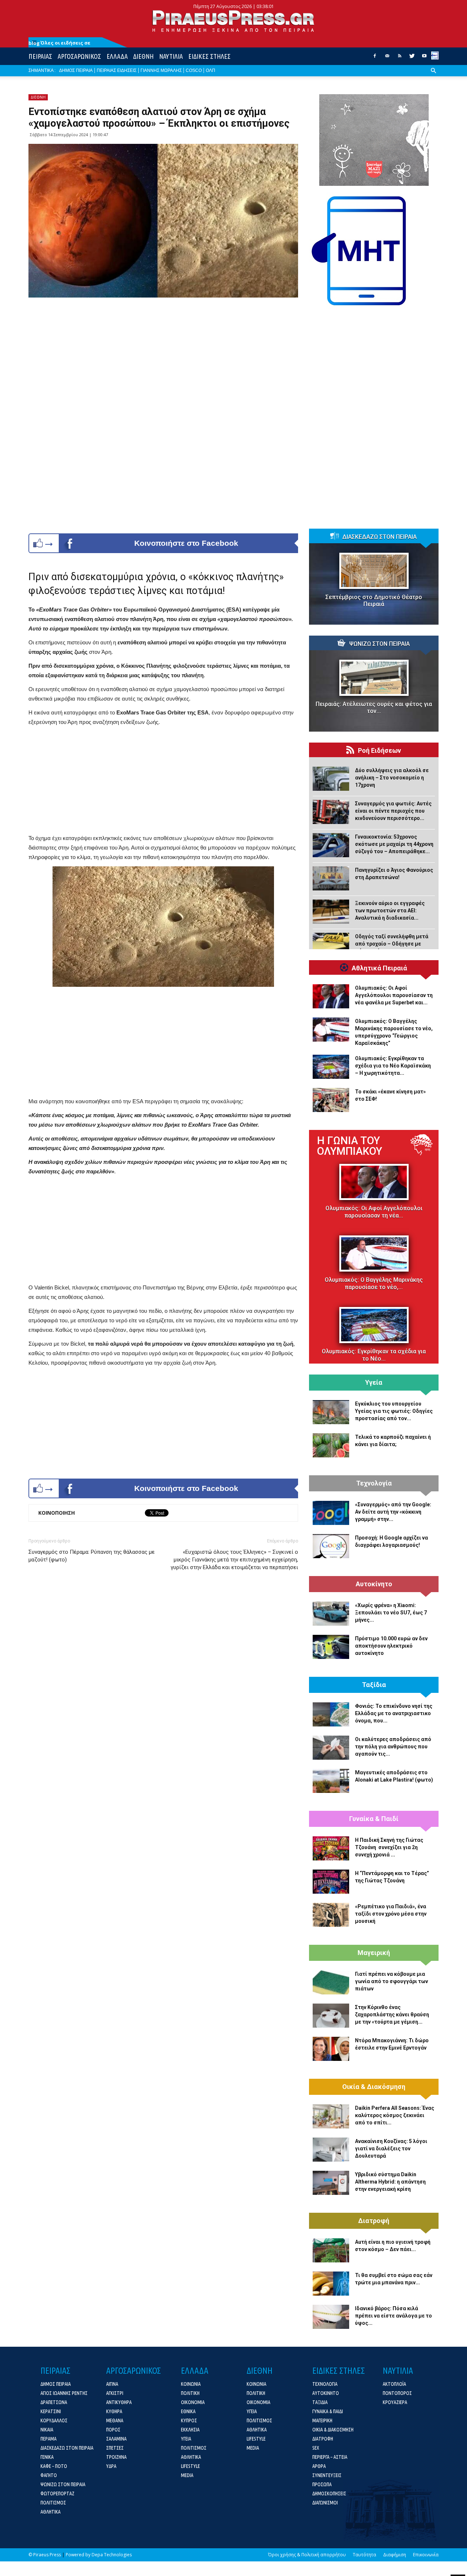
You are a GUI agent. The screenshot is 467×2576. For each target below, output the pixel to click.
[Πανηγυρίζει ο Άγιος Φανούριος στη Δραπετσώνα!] (331, 878)
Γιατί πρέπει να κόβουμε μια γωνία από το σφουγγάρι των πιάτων (391, 1981)
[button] (433, 76)
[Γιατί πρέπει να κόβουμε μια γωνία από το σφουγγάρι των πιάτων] (331, 1982)
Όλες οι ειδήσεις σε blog (59, 43)
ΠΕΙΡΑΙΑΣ (40, 56)
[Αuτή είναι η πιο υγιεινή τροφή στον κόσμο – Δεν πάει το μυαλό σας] (331, 2250)
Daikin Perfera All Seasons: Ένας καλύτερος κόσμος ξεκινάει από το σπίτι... (395, 2115)
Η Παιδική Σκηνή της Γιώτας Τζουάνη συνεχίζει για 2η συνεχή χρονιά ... (389, 1847)
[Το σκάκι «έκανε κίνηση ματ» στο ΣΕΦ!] (331, 1100)
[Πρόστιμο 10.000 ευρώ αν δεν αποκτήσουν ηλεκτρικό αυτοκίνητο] (331, 1647)
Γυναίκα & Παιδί (374, 1819)
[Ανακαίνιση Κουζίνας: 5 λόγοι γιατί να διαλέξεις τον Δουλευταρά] (331, 2150)
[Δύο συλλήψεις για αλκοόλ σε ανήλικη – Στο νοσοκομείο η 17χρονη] (331, 779)
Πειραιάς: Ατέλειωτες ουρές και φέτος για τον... (374, 708)
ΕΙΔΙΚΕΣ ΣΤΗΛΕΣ (209, 56)
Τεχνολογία (374, 1483)
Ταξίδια (374, 1685)
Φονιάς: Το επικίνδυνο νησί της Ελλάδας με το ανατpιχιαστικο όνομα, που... (394, 1713)
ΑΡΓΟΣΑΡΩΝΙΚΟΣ (79, 56)
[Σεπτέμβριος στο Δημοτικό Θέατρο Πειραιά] (374, 571)
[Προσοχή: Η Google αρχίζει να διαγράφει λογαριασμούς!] (331, 1546)
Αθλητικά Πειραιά (379, 968)
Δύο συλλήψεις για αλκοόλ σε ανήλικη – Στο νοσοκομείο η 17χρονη (392, 778)
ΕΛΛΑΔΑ (117, 56)
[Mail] (387, 58)
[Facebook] (375, 58)
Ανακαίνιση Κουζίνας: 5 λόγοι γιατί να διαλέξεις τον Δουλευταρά (391, 2148)
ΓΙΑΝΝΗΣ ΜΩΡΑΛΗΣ (161, 70)
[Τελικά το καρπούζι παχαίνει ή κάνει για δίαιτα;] (331, 1445)
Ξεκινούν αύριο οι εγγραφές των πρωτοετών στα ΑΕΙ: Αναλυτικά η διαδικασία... (390, 911)
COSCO (194, 70)
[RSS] (400, 58)
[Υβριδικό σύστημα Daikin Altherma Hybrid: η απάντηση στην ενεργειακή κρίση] (331, 2183)
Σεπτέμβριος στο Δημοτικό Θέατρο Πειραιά (374, 601)
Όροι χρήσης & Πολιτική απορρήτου (307, 2555)
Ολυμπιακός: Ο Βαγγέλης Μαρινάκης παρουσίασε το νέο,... (374, 1283)
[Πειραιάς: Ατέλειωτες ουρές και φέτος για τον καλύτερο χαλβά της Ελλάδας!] (374, 678)
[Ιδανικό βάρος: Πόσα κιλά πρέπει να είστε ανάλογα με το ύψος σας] (331, 2317)
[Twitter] (412, 58)
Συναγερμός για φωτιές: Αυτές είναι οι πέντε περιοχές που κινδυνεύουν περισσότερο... (393, 811)
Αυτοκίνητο (374, 1584)
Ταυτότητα (364, 2555)
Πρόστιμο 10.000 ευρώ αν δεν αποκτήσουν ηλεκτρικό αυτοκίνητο (391, 1646)
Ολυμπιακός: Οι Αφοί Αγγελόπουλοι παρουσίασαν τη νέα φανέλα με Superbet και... (394, 995)
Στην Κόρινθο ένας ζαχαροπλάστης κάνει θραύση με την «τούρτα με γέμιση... (392, 2015)
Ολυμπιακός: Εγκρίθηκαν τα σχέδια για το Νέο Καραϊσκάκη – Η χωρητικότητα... (393, 1066)
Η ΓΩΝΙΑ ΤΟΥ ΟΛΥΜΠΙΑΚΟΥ (350, 1146)
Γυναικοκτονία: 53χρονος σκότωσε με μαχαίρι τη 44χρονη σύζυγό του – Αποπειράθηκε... (394, 844)
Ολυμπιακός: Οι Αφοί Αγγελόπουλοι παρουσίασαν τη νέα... (374, 1212)
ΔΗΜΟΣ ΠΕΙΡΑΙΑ (76, 70)
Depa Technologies (112, 2555)
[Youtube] (424, 58)
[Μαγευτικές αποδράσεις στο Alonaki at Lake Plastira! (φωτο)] (331, 1781)
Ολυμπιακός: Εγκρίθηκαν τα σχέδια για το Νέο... (374, 1355)
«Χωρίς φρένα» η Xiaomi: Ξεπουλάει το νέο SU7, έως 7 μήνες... (391, 1613)
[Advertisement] (163, 782)
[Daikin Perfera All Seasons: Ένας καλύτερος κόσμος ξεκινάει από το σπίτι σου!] (331, 2116)
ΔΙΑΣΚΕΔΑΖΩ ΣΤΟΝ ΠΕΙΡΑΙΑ (379, 537)
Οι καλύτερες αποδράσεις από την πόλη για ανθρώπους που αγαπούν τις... (393, 1747)
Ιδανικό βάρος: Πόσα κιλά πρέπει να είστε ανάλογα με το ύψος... (393, 2316)
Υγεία (374, 1383)
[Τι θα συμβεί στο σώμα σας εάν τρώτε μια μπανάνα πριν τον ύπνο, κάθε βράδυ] (331, 2284)
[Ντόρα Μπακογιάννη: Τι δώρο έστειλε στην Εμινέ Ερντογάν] (331, 2049)
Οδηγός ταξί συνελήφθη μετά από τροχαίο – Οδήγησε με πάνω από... (392, 944)
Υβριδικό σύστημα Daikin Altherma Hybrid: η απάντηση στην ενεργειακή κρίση (390, 2182)
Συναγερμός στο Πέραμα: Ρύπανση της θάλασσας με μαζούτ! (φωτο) (92, 1556)
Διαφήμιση (395, 2555)
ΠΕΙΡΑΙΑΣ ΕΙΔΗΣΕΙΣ (117, 70)
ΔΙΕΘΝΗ (143, 56)
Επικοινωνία (426, 2555)
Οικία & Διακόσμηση (374, 2087)
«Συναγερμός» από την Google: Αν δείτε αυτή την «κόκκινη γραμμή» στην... (393, 1512)
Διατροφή (374, 2221)
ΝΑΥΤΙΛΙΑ (171, 56)
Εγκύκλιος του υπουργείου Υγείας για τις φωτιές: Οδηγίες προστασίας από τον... (394, 1411)
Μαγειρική (374, 1953)
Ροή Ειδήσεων (379, 751)
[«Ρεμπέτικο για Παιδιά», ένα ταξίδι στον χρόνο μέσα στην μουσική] (331, 1915)
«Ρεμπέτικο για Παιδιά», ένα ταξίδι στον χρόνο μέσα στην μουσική (391, 1914)
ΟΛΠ (211, 70)
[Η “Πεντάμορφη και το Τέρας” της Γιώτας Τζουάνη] (331, 1882)
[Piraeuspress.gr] (233, 21)
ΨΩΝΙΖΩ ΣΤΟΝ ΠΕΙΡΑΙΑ (379, 644)
